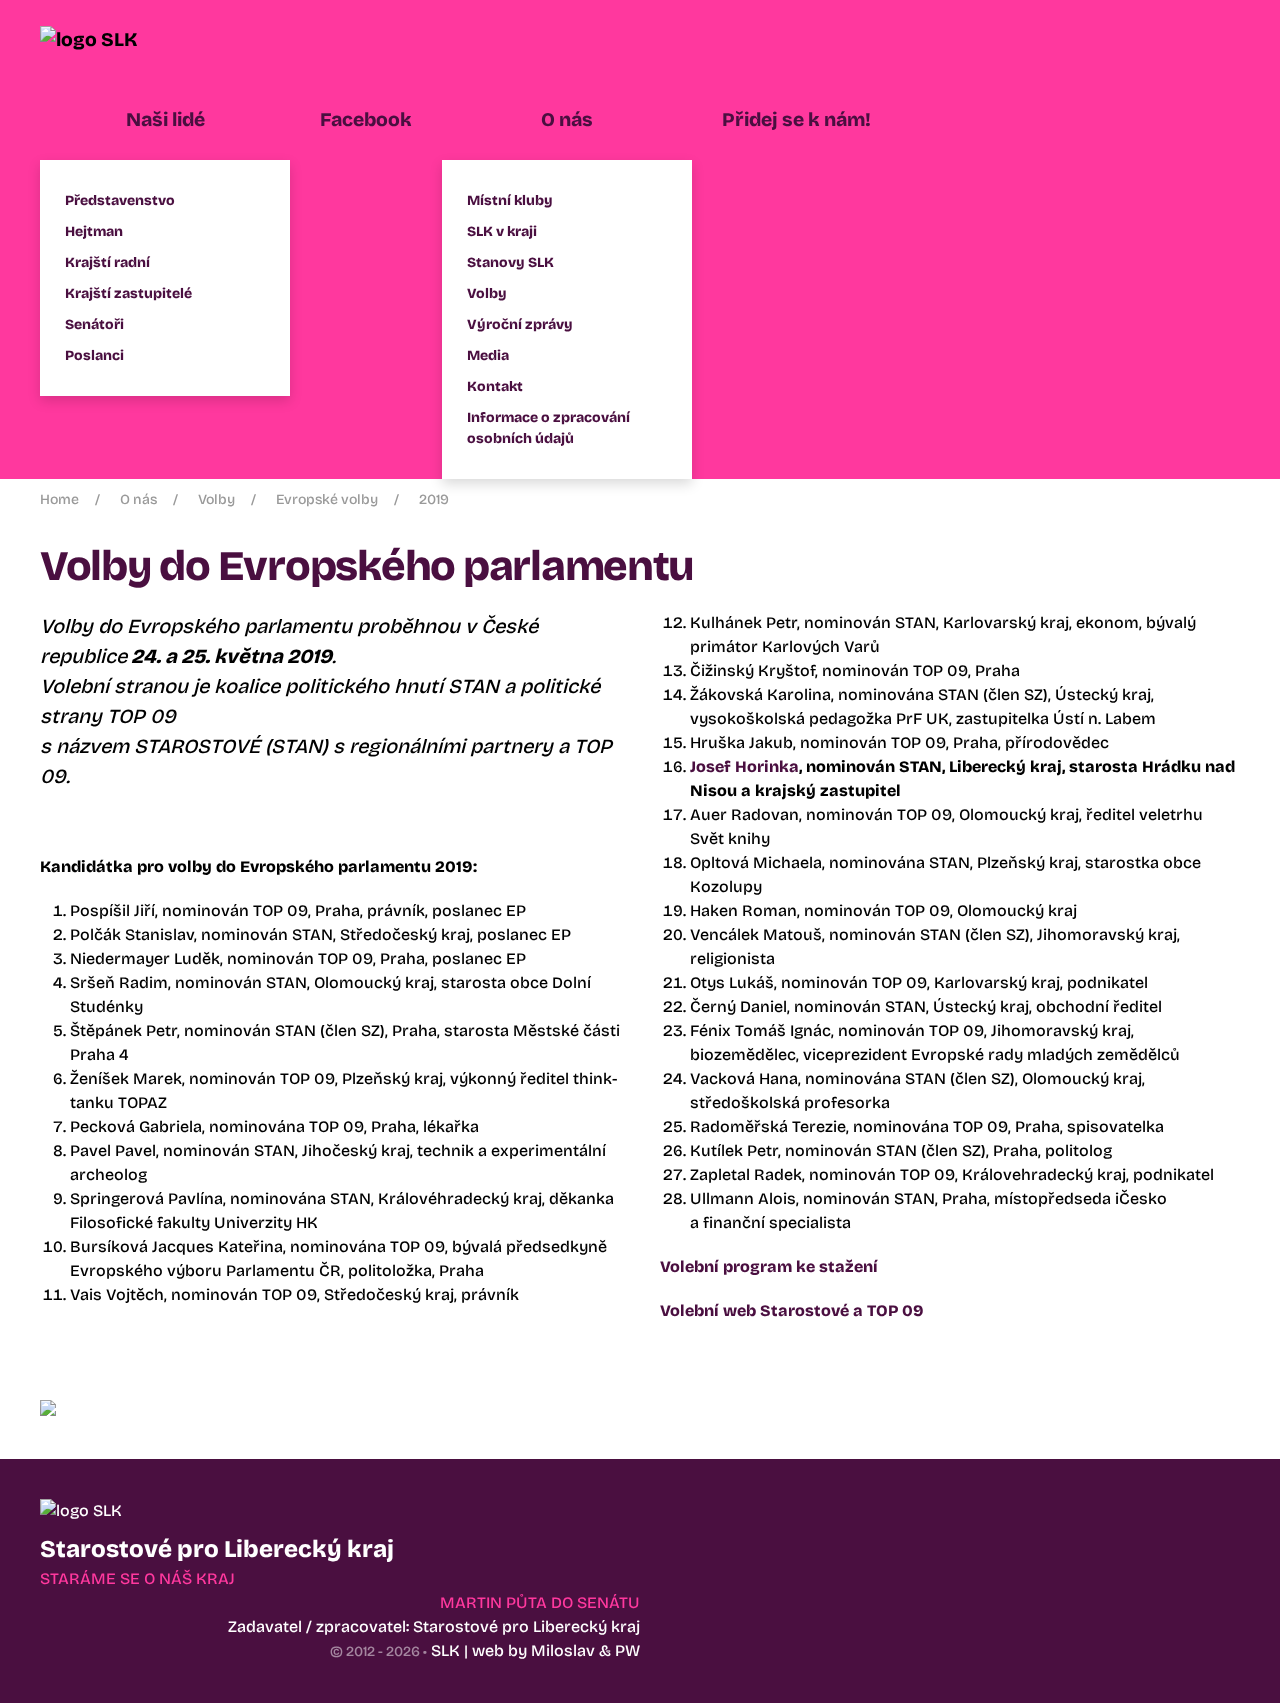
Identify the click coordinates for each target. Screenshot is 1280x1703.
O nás (138, 499)
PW (627, 1650)
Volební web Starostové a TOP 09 (792, 1310)
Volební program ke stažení (769, 1266)
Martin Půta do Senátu (540, 1602)
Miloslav (563, 1650)
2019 (434, 499)
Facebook (366, 119)
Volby (216, 499)
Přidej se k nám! (796, 119)
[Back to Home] (115, 40)
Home (59, 499)
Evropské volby (327, 499)
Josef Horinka (744, 766)
